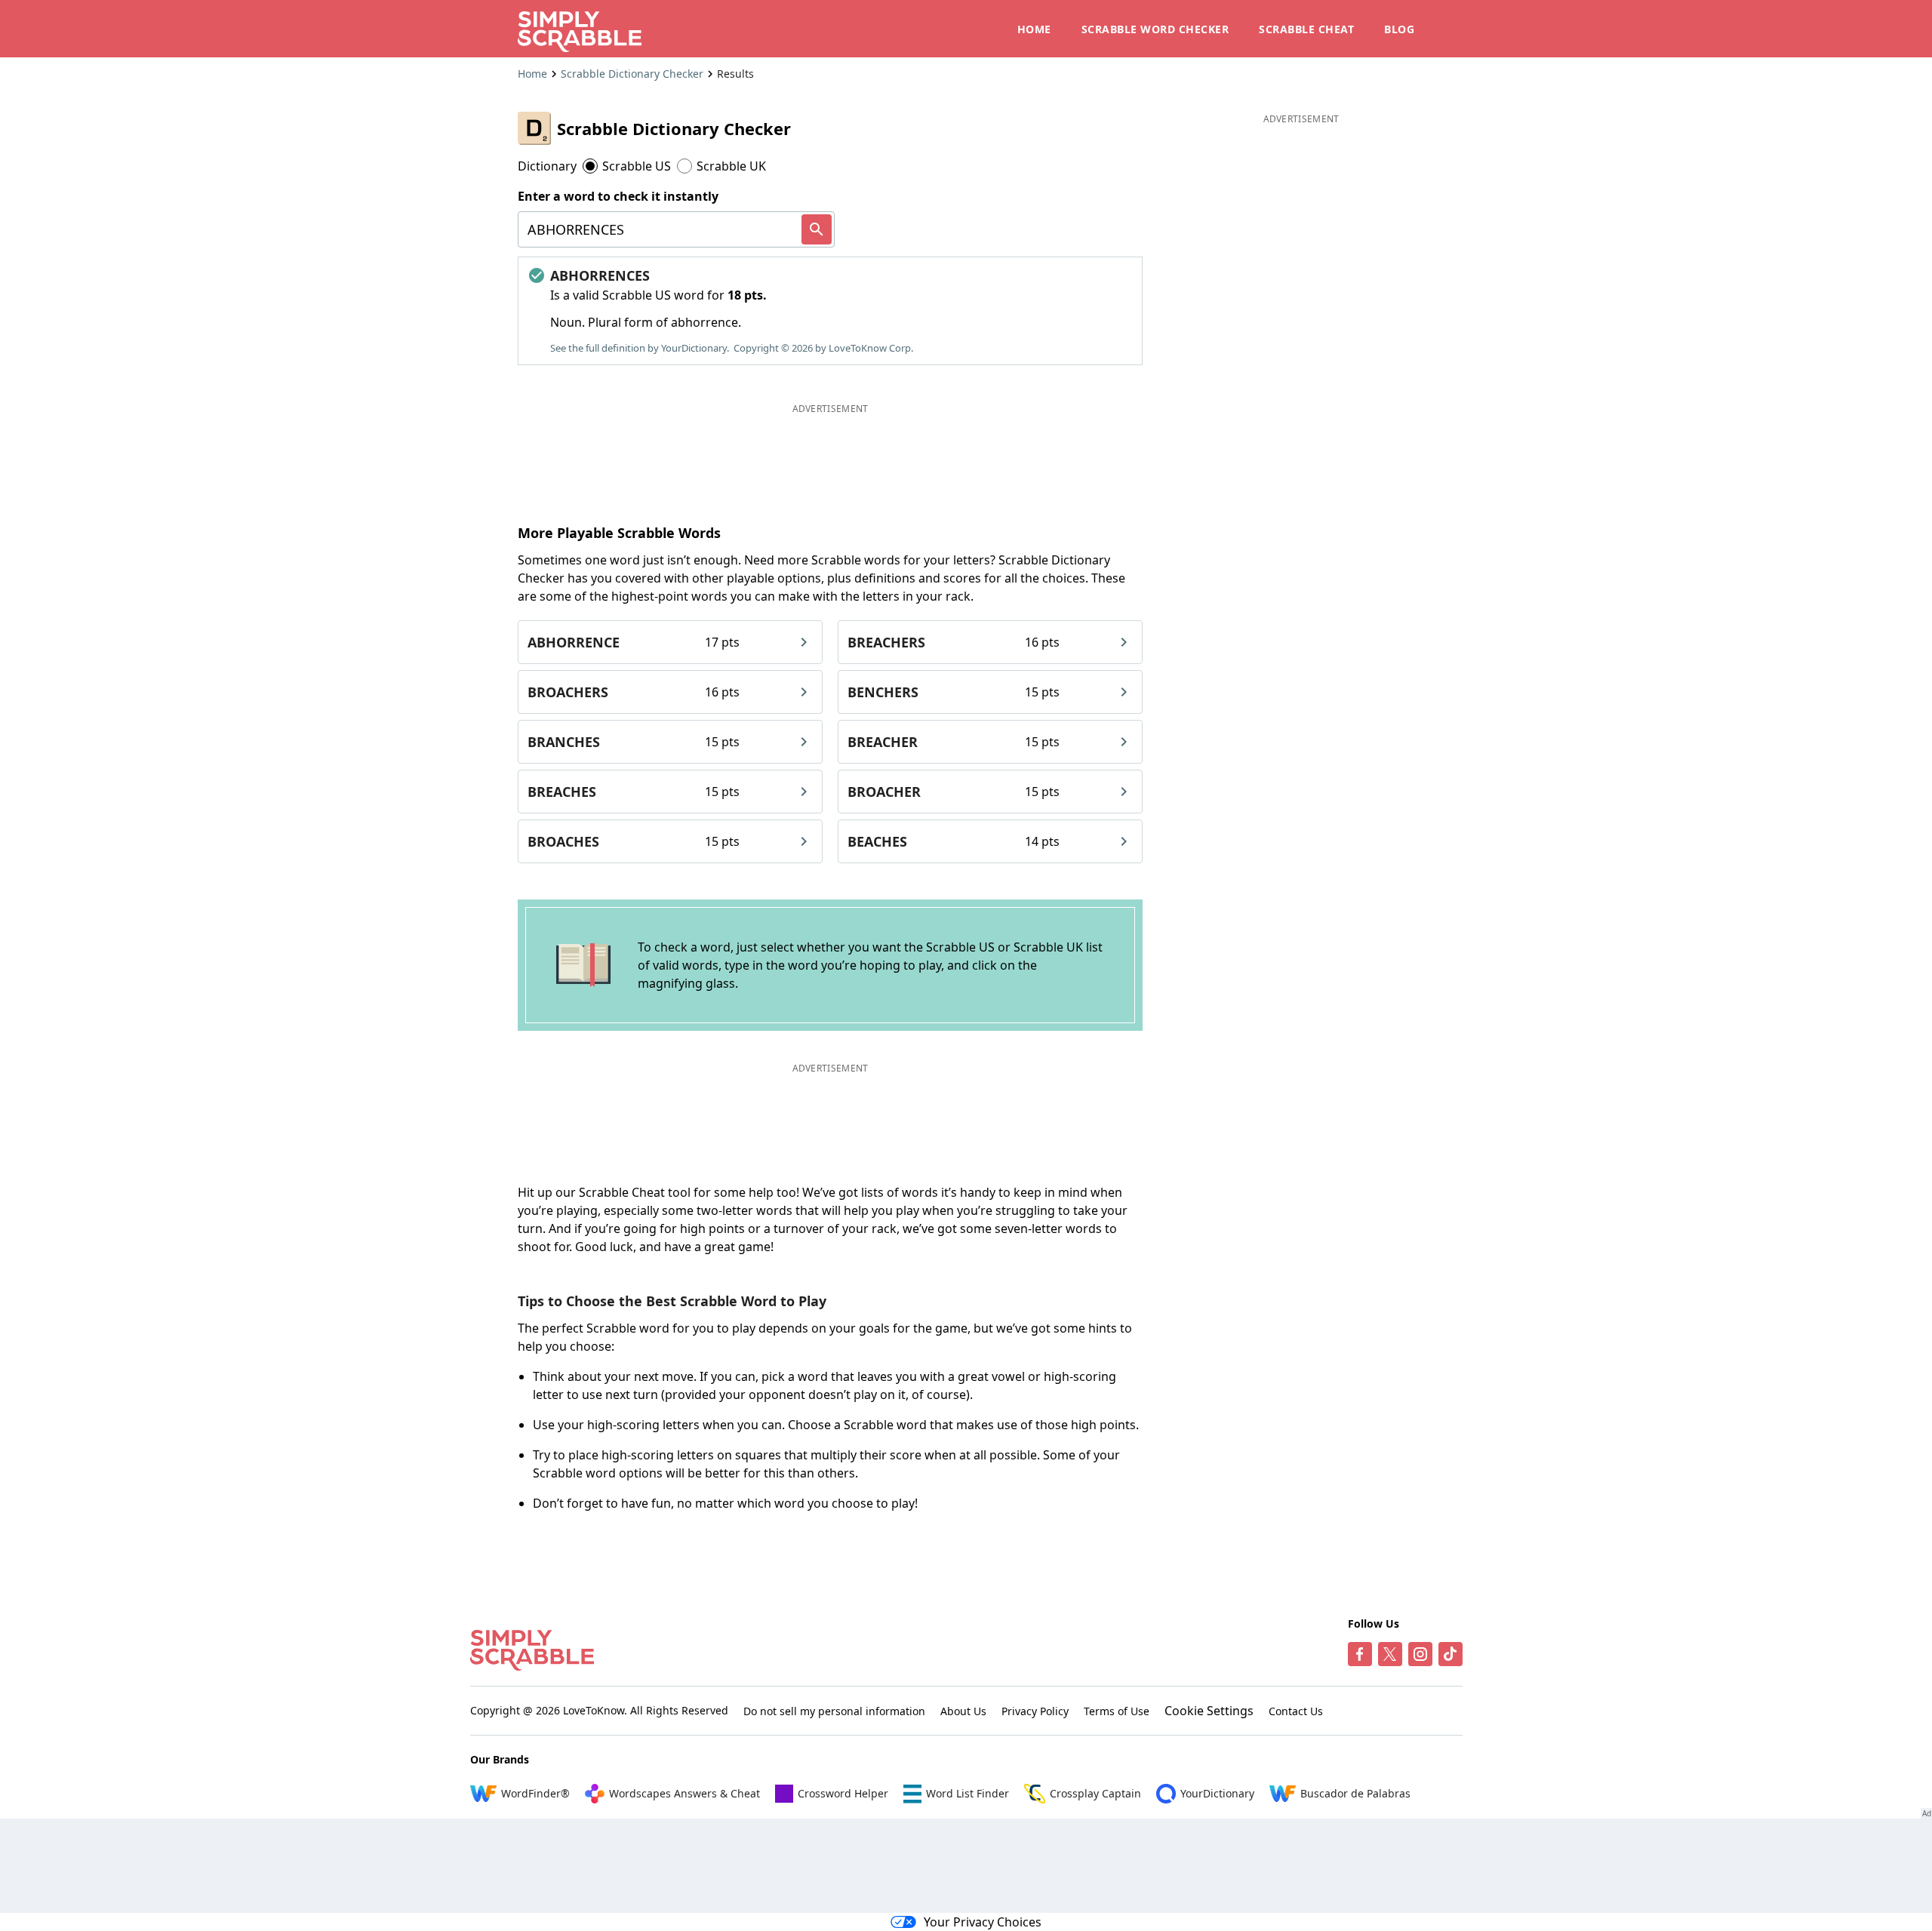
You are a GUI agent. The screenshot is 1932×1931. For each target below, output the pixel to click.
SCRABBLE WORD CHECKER (1155, 29)
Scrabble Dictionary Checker (632, 74)
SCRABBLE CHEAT (1306, 29)
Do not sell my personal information (834, 1711)
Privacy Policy (1035, 1711)
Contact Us (1296, 1711)
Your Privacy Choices (983, 1922)
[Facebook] (1360, 1654)
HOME (1034, 29)
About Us (963, 1711)
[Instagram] (1420, 1654)
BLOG (1399, 29)
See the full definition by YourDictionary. (640, 348)
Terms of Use (1117, 1711)
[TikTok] (1451, 1654)
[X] (1390, 1654)
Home (532, 74)
